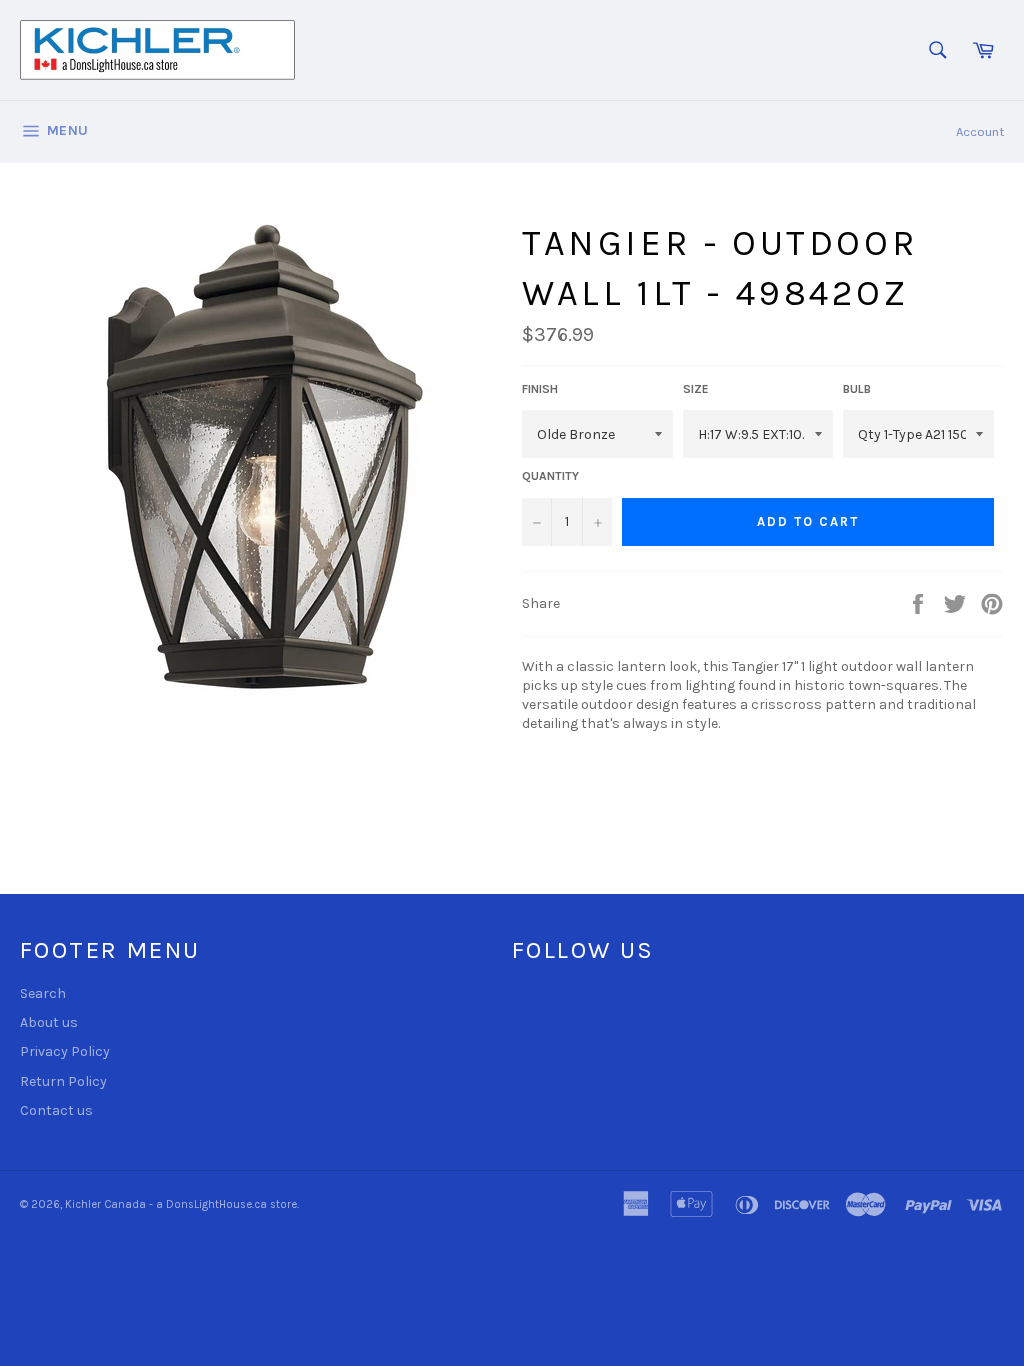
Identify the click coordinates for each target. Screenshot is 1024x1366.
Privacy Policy (65, 1051)
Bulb (857, 389)
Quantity (550, 476)
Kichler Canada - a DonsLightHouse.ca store (181, 1204)
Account (980, 131)
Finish (540, 389)
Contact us (56, 1110)
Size (696, 389)
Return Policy (63, 1081)
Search (43, 993)
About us (49, 1022)
